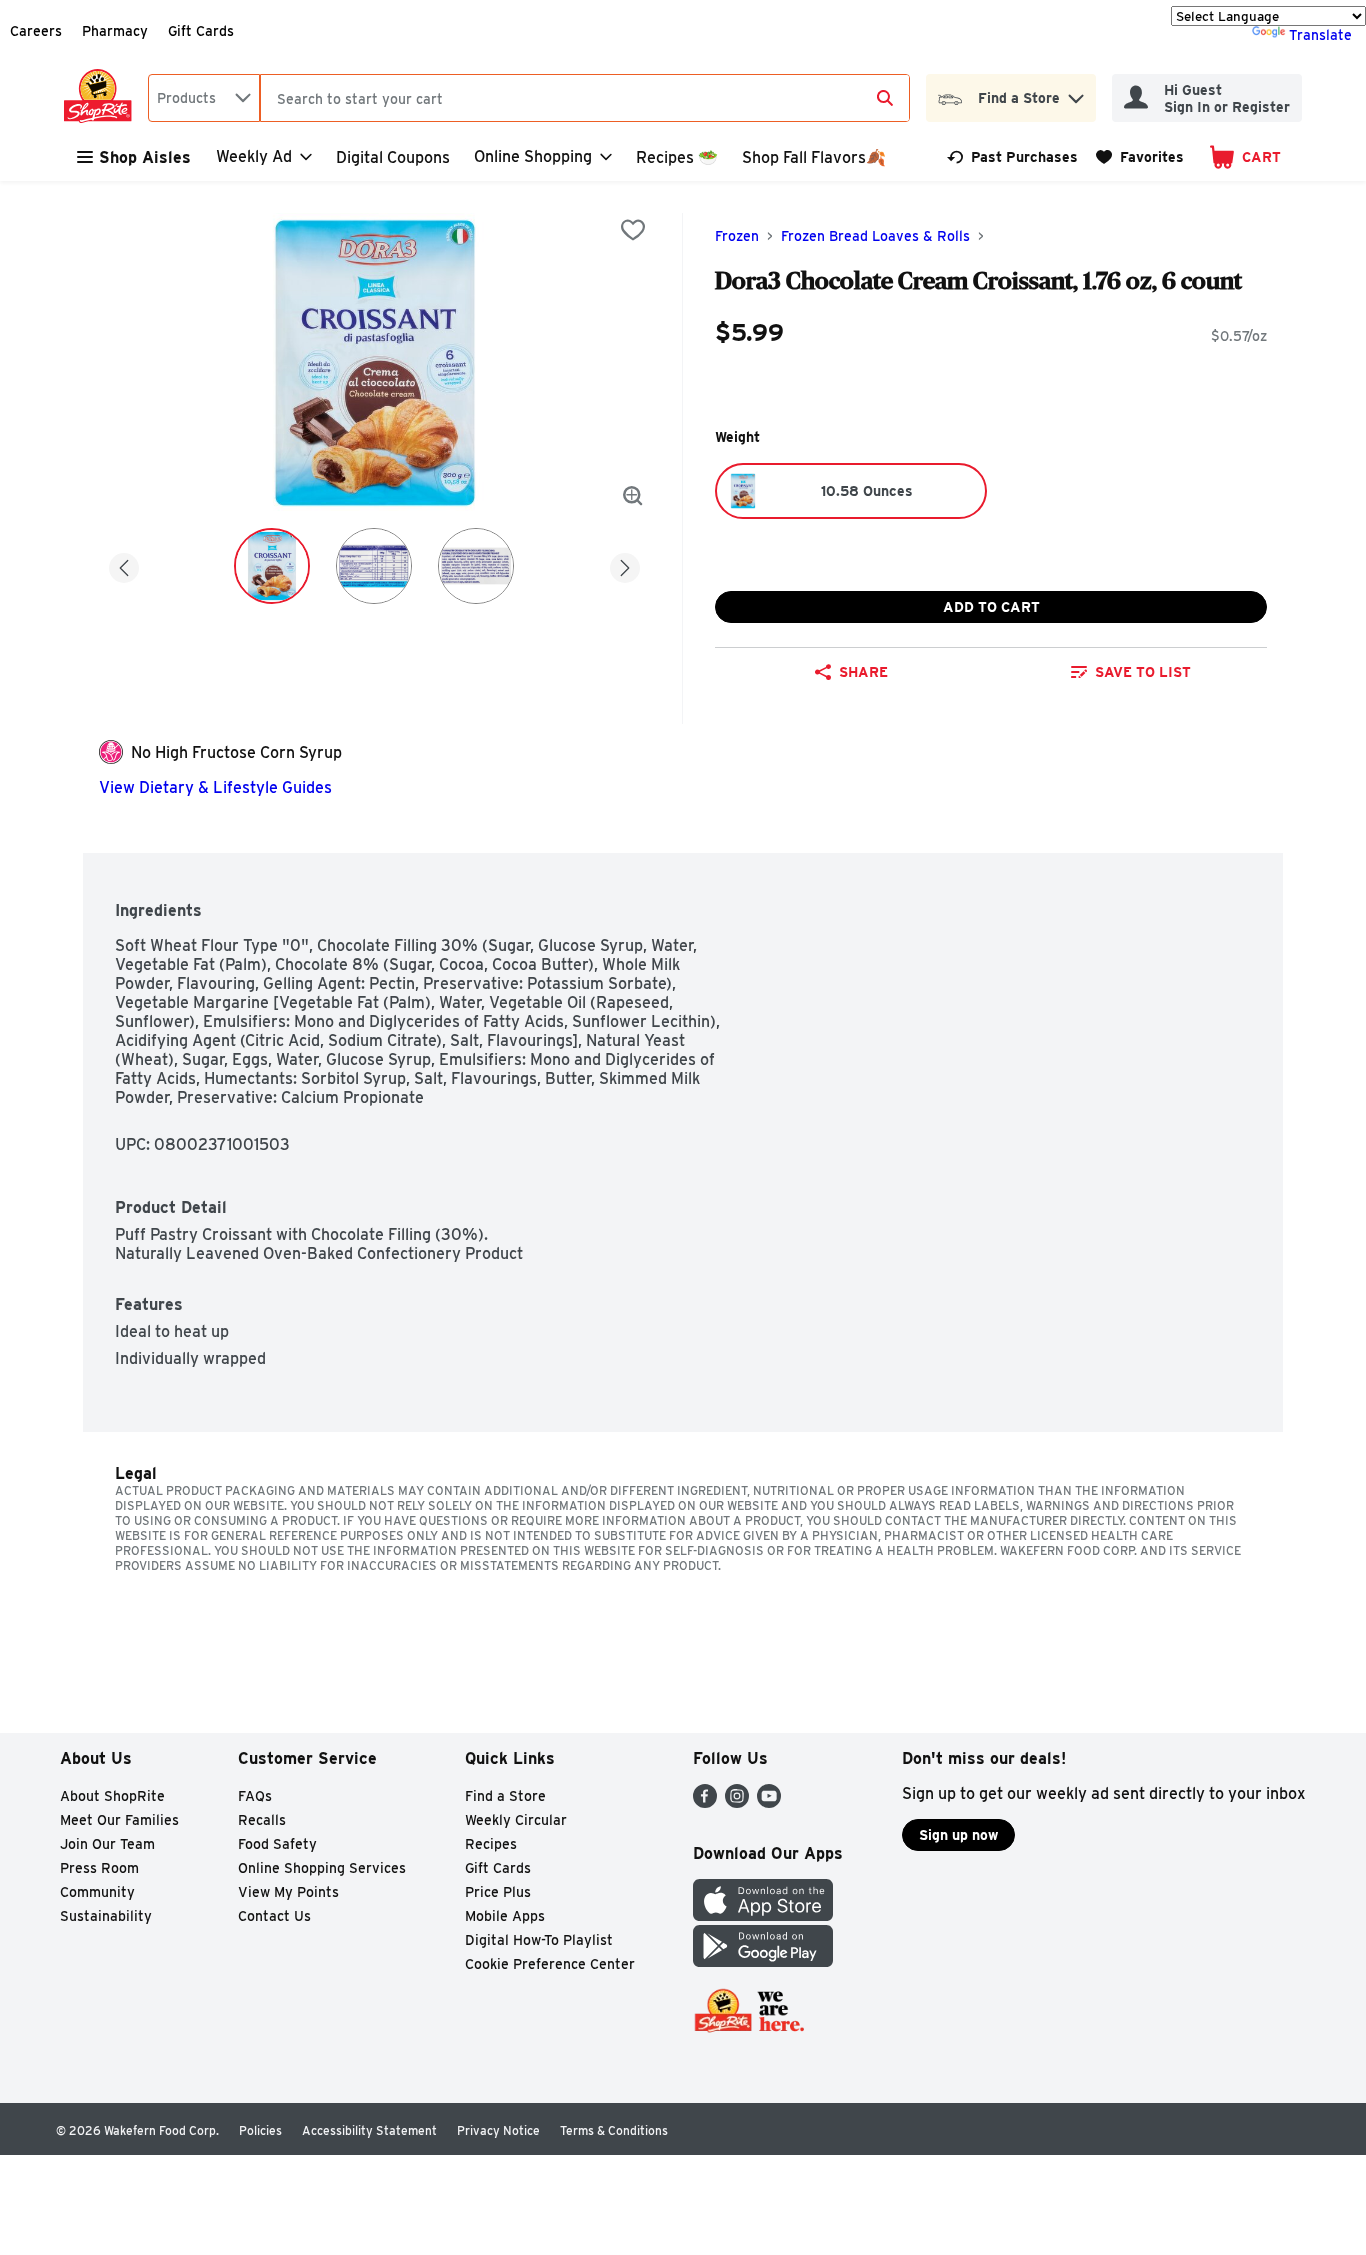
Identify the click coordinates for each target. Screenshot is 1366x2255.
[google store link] (763, 1961)
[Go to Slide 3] (476, 566)
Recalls (262, 1820)
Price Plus (498, 1892)
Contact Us (274, 1916)
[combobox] (204, 98)
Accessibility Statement (369, 2130)
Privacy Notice (498, 2130)
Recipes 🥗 (677, 157)
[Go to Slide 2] (374, 566)
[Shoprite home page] (102, 98)
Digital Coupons (393, 157)
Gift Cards (201, 31)
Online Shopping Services (322, 1868)
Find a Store (505, 1796)
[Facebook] (705, 1802)
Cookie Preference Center (550, 1964)
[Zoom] (633, 496)
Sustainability (106, 1916)
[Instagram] (737, 1802)
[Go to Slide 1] (272, 566)
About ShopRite (112, 1796)
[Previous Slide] (124, 564)
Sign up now (958, 1835)
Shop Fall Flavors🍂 (814, 157)
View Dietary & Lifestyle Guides (215, 787)
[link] (1012, 157)
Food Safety (277, 1844)
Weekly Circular (516, 1820)
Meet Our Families (119, 1820)
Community (97, 1892)
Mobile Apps (505, 1916)
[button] (1076, 93)
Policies (260, 2130)
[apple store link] (763, 1915)
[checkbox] (633, 230)
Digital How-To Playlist (539, 1940)
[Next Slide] (625, 564)
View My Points (288, 1892)
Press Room (99, 1868)
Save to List (1143, 672)
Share (863, 672)
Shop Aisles (145, 157)
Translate (1320, 35)
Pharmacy (115, 31)
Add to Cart (991, 607)
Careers (36, 31)
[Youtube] (769, 1802)
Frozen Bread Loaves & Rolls (875, 236)
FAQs (255, 1796)
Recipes (491, 1844)
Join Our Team (107, 1844)
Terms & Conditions (614, 2130)
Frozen (737, 236)
